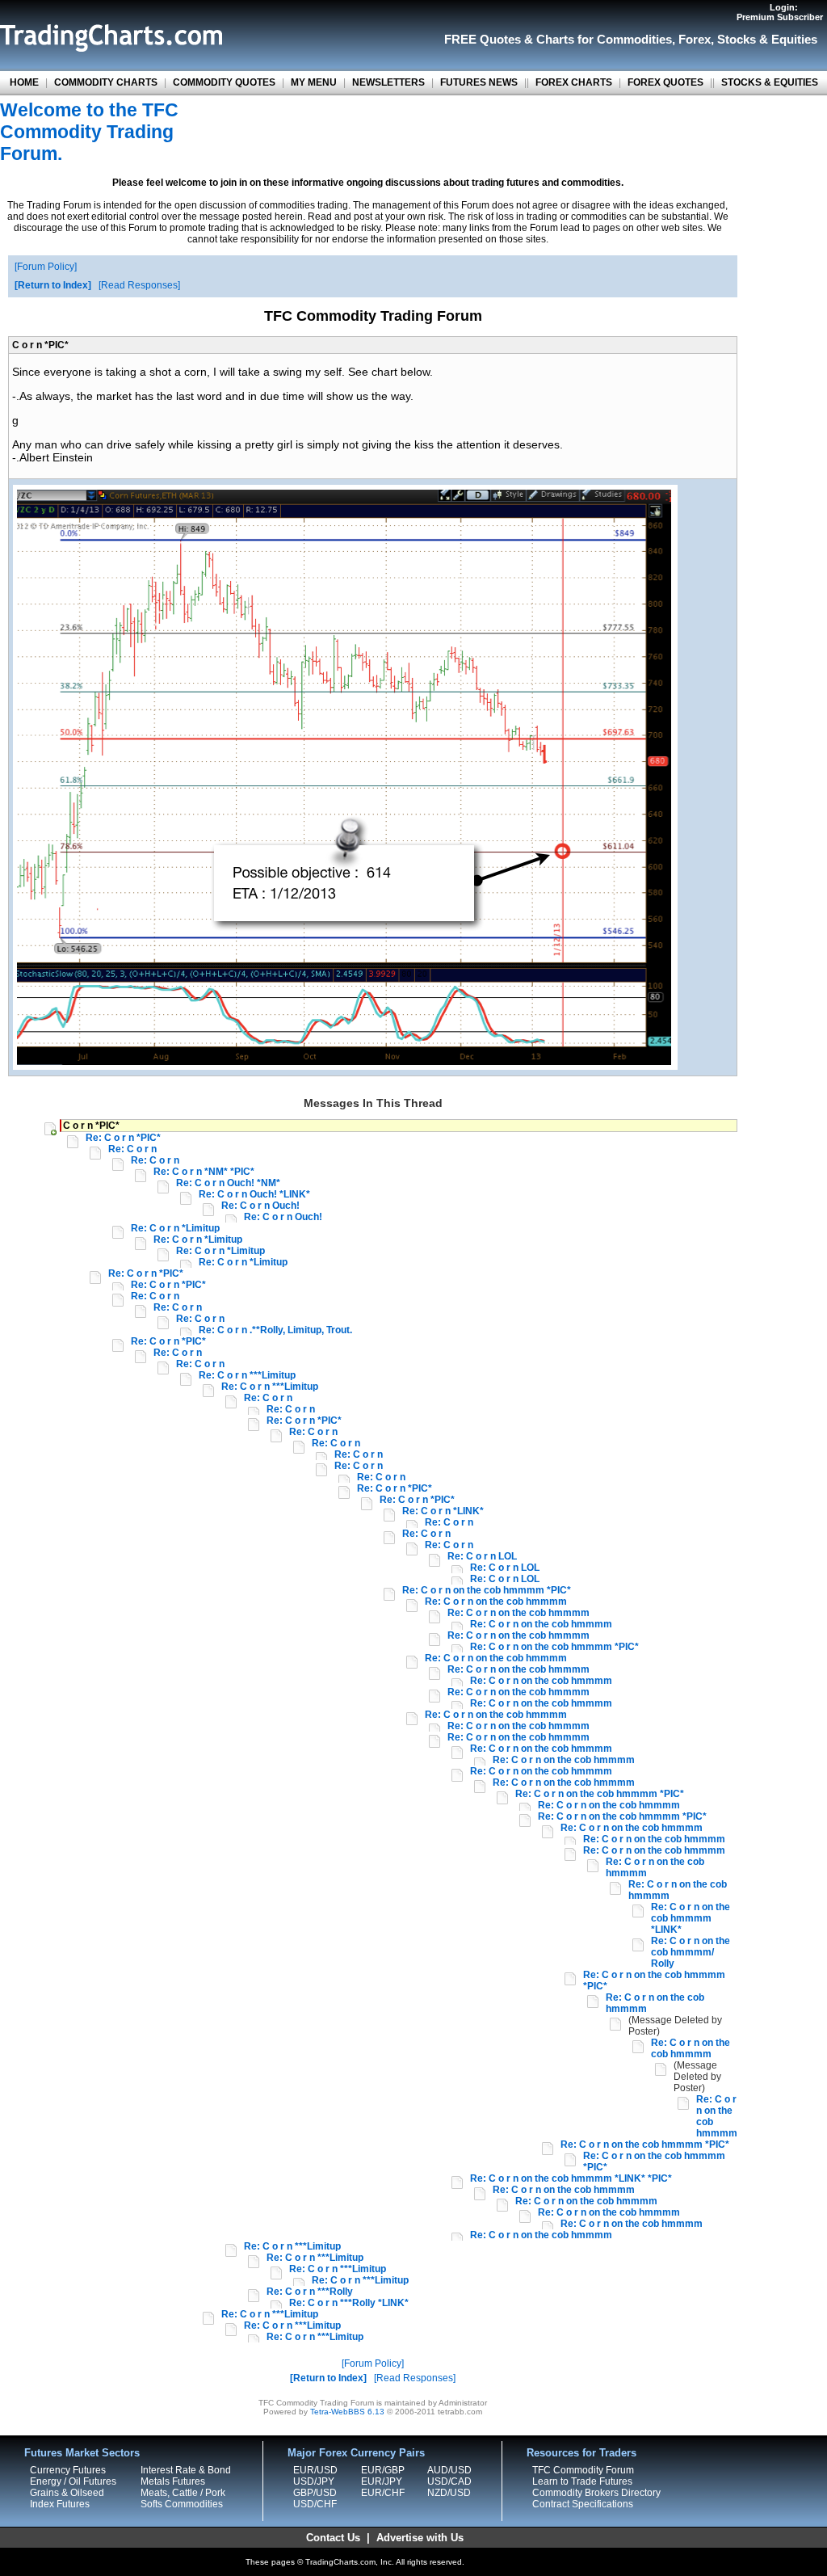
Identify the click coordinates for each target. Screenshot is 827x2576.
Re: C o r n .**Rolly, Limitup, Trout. (275, 1330)
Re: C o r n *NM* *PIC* (204, 1172)
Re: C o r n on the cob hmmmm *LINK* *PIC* (571, 2178)
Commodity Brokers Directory (596, 2493)
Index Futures (60, 2504)
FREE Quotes (483, 39)
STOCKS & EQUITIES (770, 82)
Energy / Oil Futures (73, 2481)
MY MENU (314, 82)
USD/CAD (449, 2481)
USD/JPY (314, 2481)
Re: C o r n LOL (482, 1556)
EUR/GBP (383, 2470)
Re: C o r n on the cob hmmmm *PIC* (487, 1590)
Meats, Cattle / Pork (183, 2493)
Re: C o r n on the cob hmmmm (496, 1602)
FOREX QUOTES (665, 82)
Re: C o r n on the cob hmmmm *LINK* (691, 1918)
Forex (695, 39)
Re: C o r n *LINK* (443, 1511)
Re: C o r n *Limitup (175, 1228)
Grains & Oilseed (67, 2493)
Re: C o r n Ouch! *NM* (228, 1183)
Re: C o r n (132, 1149)
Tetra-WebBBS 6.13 (347, 2412)
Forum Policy (46, 267)
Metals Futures (173, 2481)
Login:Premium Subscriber (780, 12)
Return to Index (53, 285)
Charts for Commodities (604, 39)
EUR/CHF (383, 2493)
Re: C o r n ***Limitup (247, 1375)
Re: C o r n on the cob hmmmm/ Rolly (691, 1952)
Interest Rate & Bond (186, 2470)
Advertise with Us (420, 2538)
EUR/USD (315, 2470)
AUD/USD (449, 2470)
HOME (24, 82)
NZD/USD (449, 2493)
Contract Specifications (583, 2504)
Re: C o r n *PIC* (123, 1138)
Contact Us (333, 2538)
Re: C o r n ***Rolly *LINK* (349, 2303)
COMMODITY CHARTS (106, 82)
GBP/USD (315, 2493)
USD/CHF (315, 2504)
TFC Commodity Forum (583, 2470)
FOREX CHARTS (574, 82)
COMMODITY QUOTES (224, 82)
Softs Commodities (182, 2504)
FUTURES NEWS (479, 82)
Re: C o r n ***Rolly (310, 2292)
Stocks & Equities (767, 39)
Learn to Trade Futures (582, 2481)
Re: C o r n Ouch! (260, 1206)
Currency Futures (68, 2470)
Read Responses (139, 285)
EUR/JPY (382, 2481)
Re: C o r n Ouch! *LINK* (254, 1194)
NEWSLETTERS (388, 82)
